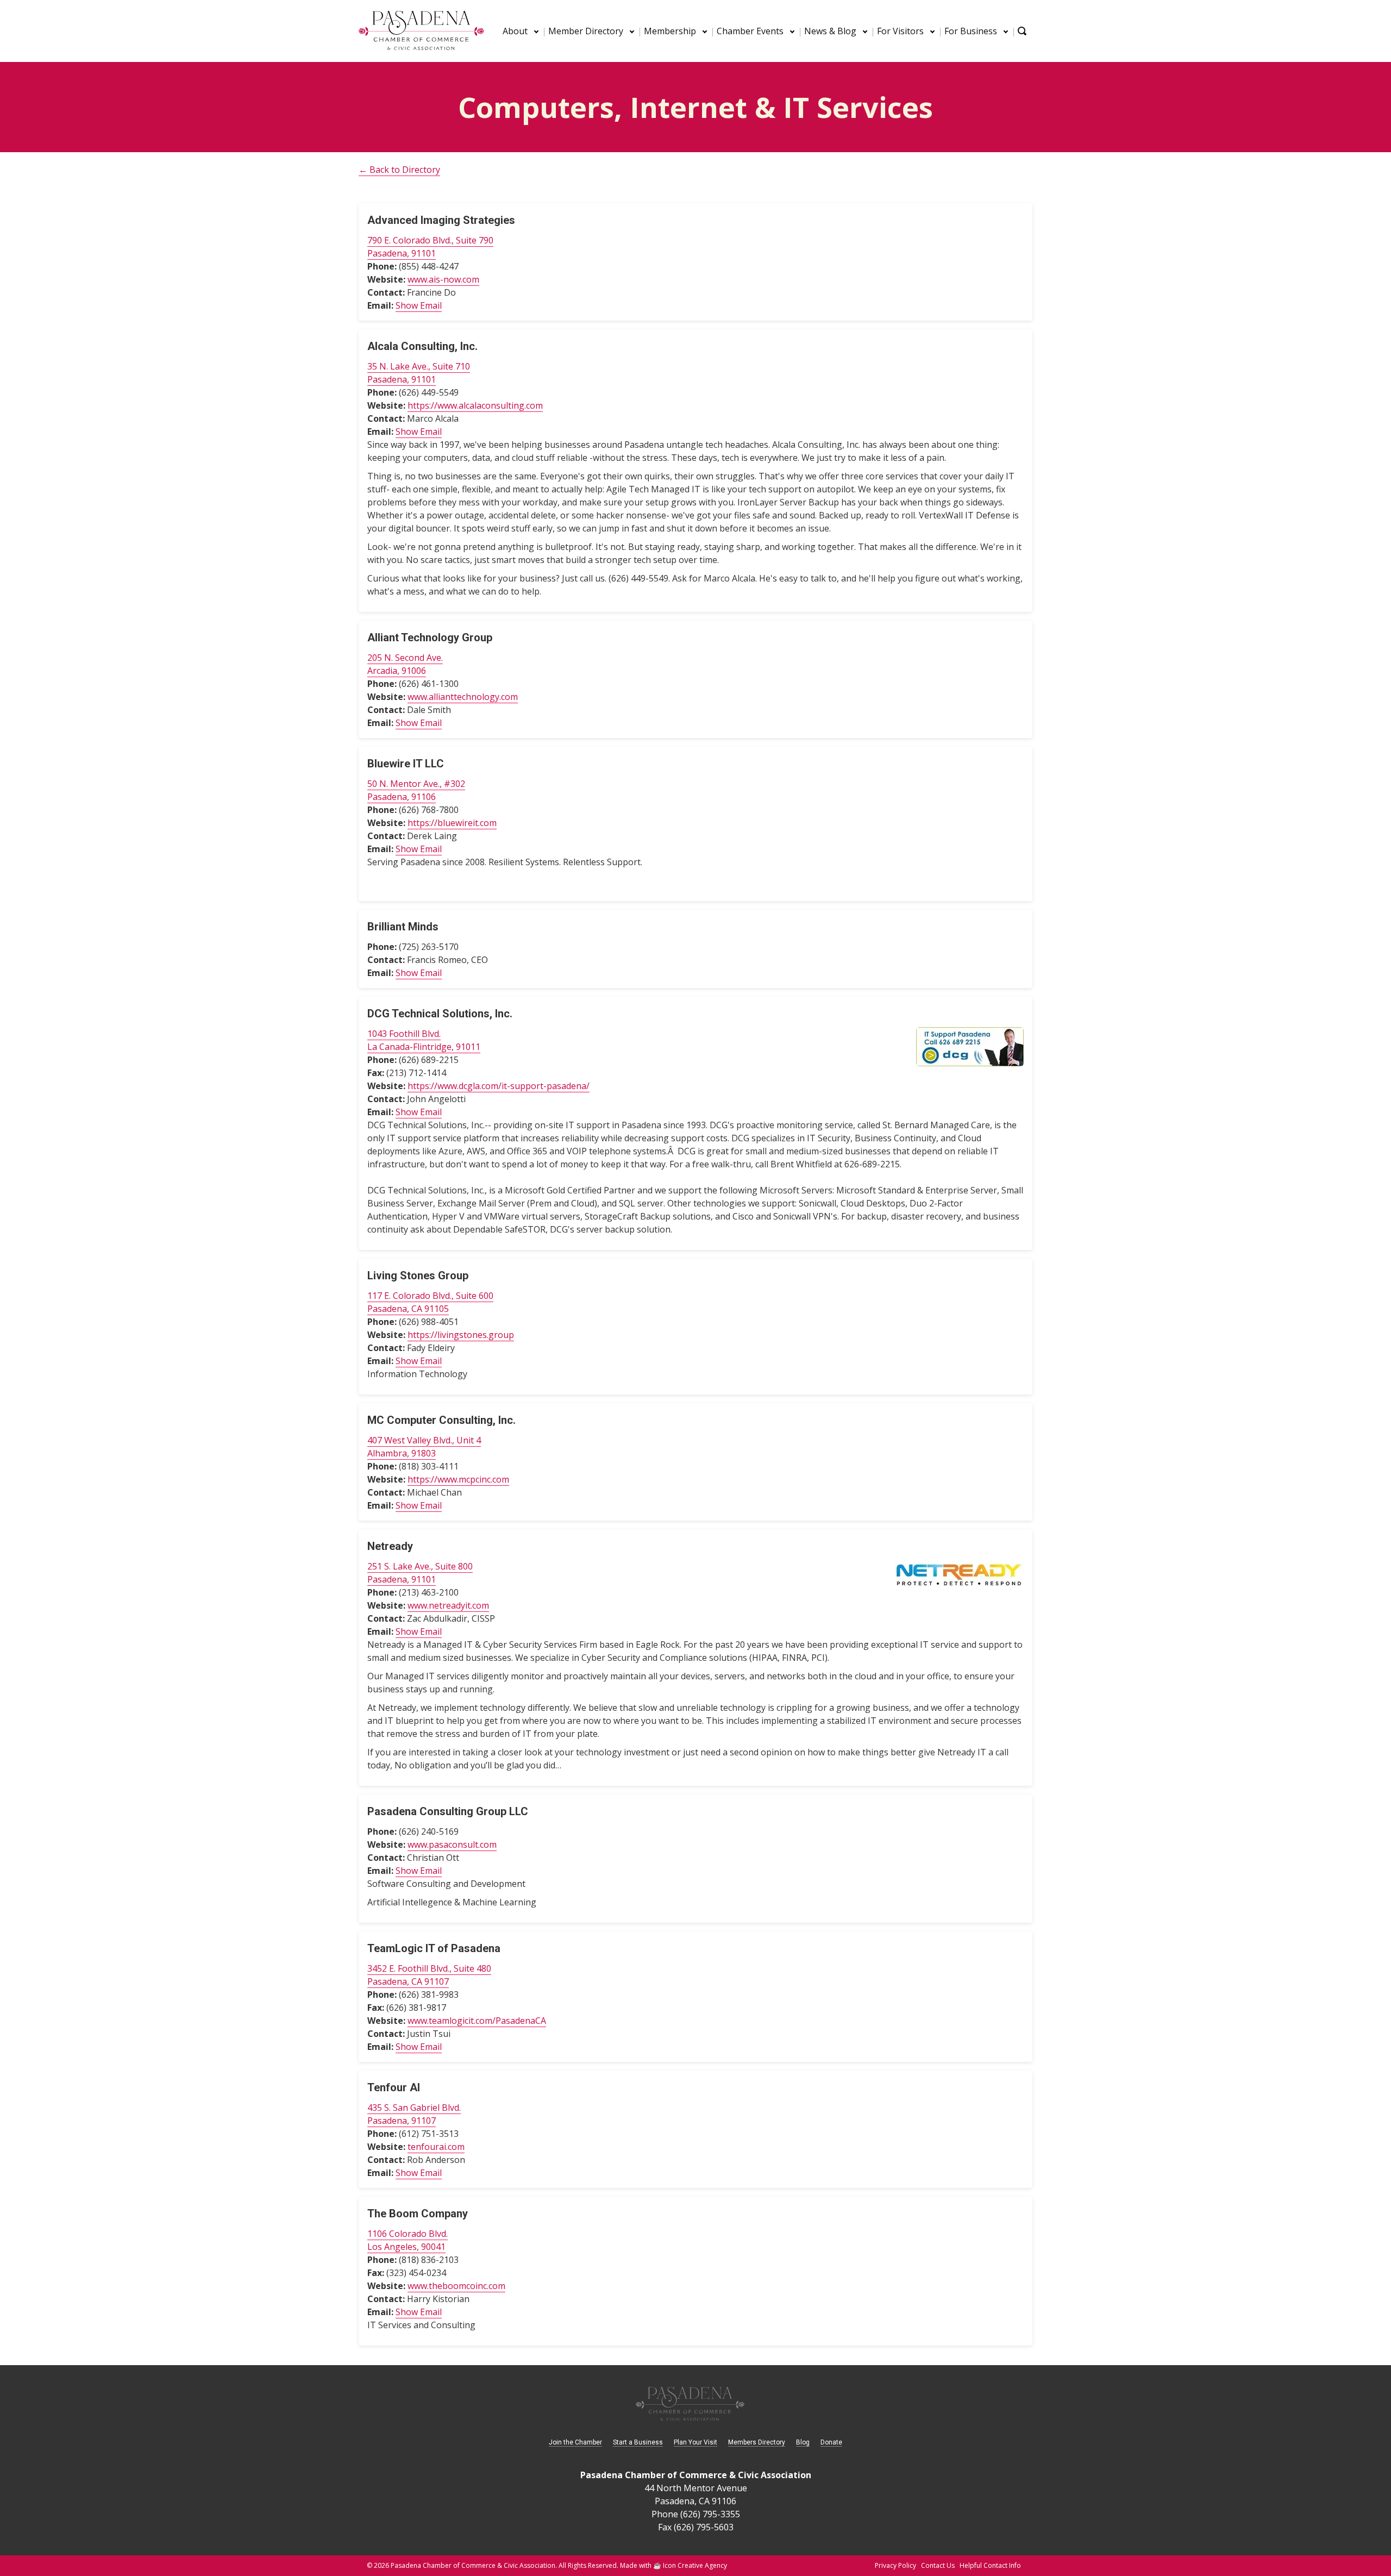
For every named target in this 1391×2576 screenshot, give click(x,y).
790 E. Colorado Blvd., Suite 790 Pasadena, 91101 (430, 247)
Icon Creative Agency (695, 2565)
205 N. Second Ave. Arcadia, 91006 (405, 664)
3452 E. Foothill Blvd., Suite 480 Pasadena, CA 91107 (429, 1975)
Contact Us (938, 2565)
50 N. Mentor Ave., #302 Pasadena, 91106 (416, 790)
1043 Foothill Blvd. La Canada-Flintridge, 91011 (424, 1040)
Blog (803, 2442)
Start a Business (638, 2442)
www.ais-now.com (443, 279)
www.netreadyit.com (448, 1605)
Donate (831, 2442)
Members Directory (757, 2442)
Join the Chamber (575, 2442)
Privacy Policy (895, 2565)
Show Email (419, 305)
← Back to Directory (399, 170)
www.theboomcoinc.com (456, 2286)
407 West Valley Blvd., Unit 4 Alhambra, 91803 (424, 1447)
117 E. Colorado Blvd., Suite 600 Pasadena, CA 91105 (430, 1302)
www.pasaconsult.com (452, 1845)
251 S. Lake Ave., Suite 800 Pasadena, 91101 (420, 1573)
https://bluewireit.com (452, 823)
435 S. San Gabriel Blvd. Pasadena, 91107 (414, 2114)
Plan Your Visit (695, 2442)
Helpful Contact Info (990, 2565)
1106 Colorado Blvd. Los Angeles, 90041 (408, 2240)
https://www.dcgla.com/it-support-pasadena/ (499, 1086)
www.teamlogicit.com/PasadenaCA (477, 2021)
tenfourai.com (436, 2147)
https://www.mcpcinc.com (458, 1479)
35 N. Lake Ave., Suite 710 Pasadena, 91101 (419, 373)
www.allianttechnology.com (463, 697)
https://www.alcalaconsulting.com (475, 405)
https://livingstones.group (461, 1335)
